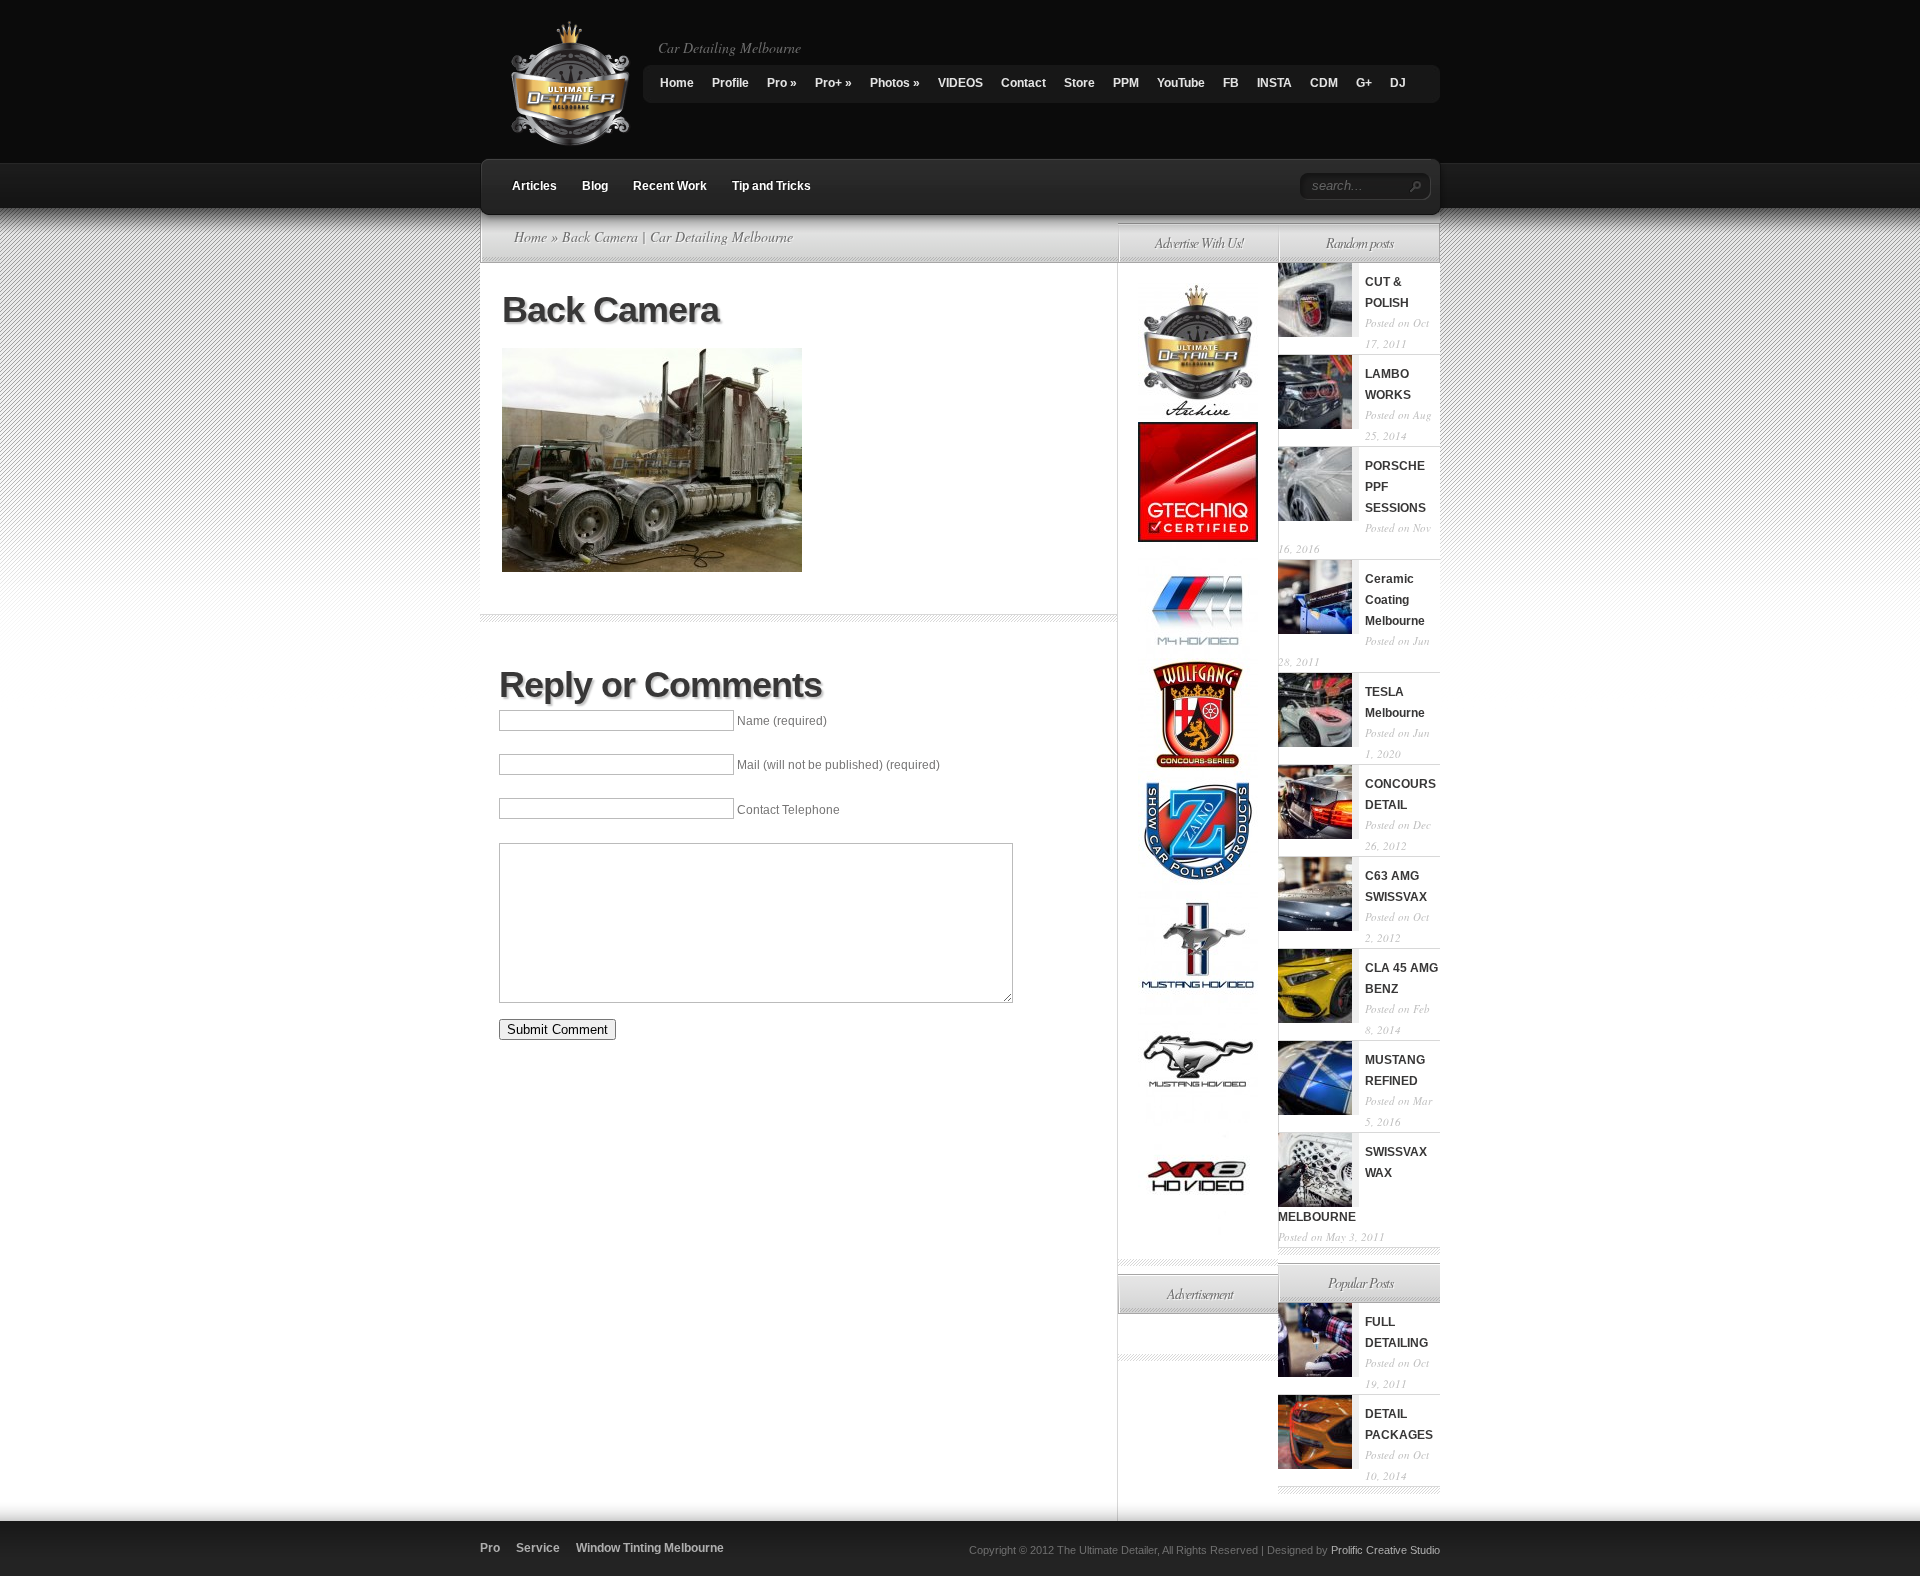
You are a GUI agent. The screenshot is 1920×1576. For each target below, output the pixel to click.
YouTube (1181, 83)
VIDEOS (960, 83)
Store (1079, 83)
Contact (1023, 83)
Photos (895, 83)
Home (677, 83)
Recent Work (670, 186)
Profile (730, 83)
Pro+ (833, 83)
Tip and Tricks (771, 186)
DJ (1398, 83)
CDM (1324, 83)
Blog (595, 186)
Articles (534, 186)
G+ (1364, 83)
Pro (782, 83)
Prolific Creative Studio (1385, 1550)
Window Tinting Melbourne (650, 1548)
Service (538, 1548)
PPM (1126, 83)
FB (1231, 83)
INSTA (1274, 83)
